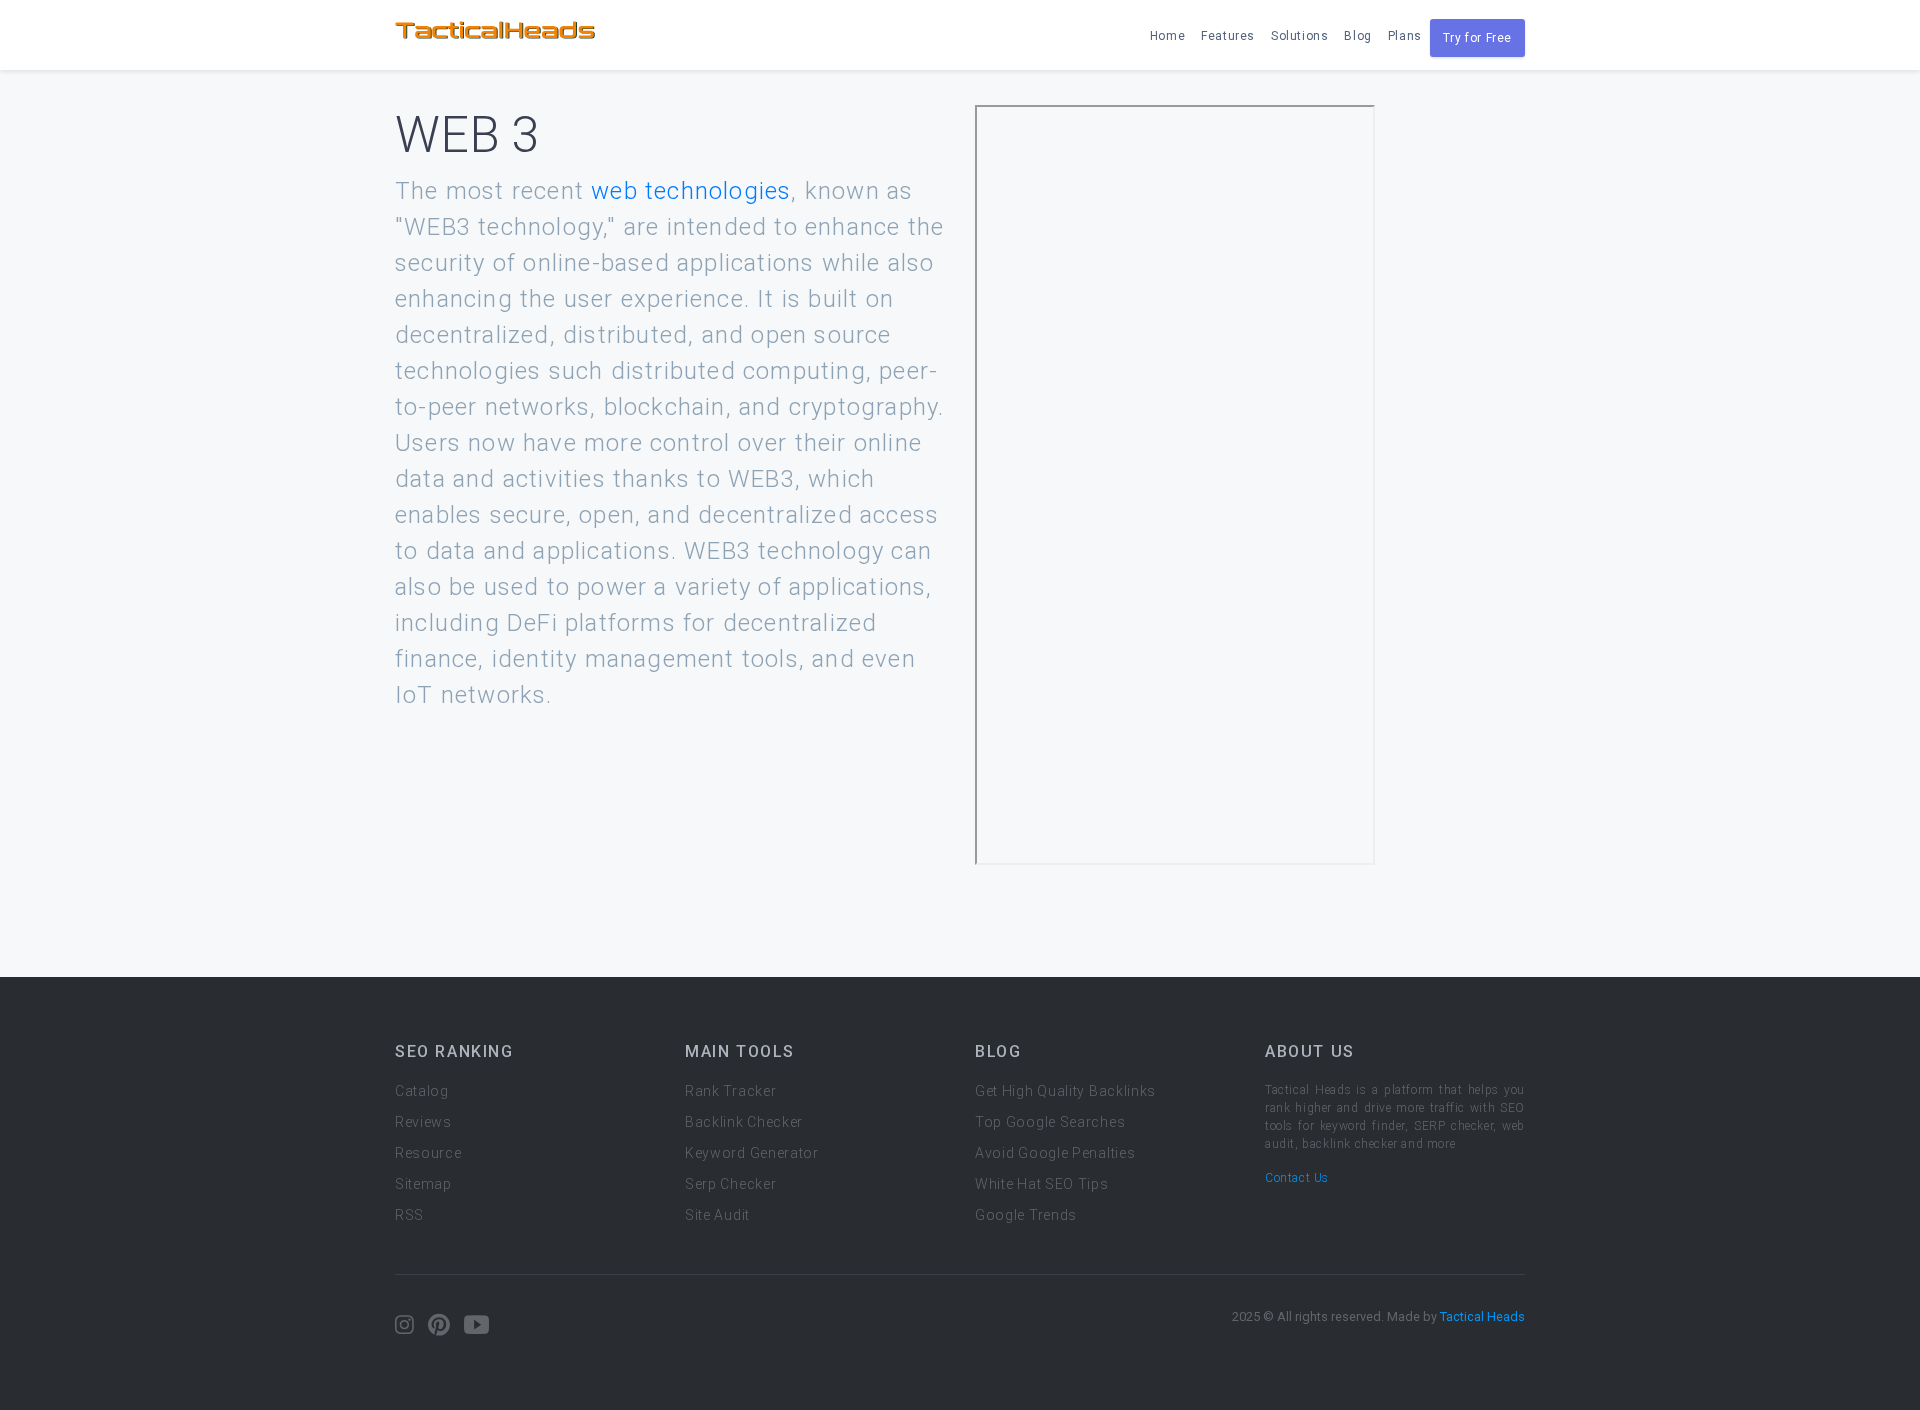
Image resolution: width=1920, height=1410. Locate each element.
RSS (409, 1215)
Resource (428, 1153)
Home (1167, 36)
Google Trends (1026, 1215)
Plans (1405, 36)
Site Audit (717, 1215)
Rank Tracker (730, 1091)
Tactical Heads (1482, 1316)
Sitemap (423, 1184)
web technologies (691, 191)
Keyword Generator (752, 1153)
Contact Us (1297, 1178)
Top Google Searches (1050, 1122)
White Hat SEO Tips (1042, 1184)
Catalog (422, 1091)
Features (1228, 36)
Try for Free (1477, 38)
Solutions (1299, 36)
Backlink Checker (744, 1122)
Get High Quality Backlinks (1065, 1091)
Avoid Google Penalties (1055, 1153)
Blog (1357, 36)
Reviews (423, 1122)
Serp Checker (730, 1184)
